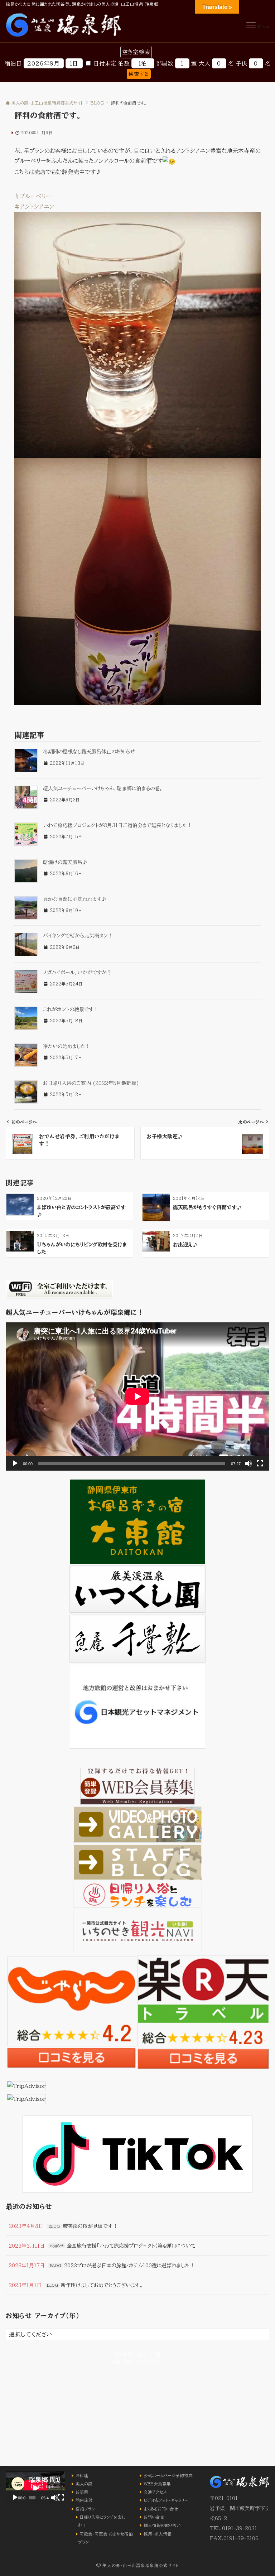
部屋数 (165, 63)
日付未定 (105, 63)
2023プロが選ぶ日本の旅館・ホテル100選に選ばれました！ (129, 2265)
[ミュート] (249, 1463)
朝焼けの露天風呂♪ (65, 862)
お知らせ (57, 2246)
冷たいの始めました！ (67, 1046)
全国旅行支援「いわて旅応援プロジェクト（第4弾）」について (131, 2246)
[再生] (15, 1463)
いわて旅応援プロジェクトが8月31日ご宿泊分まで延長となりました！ (117, 825)
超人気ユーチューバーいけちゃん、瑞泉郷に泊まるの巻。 (103, 788)
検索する (139, 74)
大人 (204, 63)
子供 (241, 63)
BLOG (54, 2226)
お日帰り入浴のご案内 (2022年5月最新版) (91, 1083)
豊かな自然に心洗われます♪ (75, 899)
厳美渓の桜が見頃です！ (90, 2226)
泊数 (124, 63)
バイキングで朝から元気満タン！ (78, 936)
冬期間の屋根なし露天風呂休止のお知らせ (89, 752)
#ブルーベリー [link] (33, 196)
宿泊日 (13, 63)
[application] (137, 1396)
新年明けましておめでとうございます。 (102, 2285)
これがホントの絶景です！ (71, 1009)
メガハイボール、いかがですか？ (77, 973)
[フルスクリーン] (260, 1463)
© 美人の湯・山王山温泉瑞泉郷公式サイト (137, 2565)
